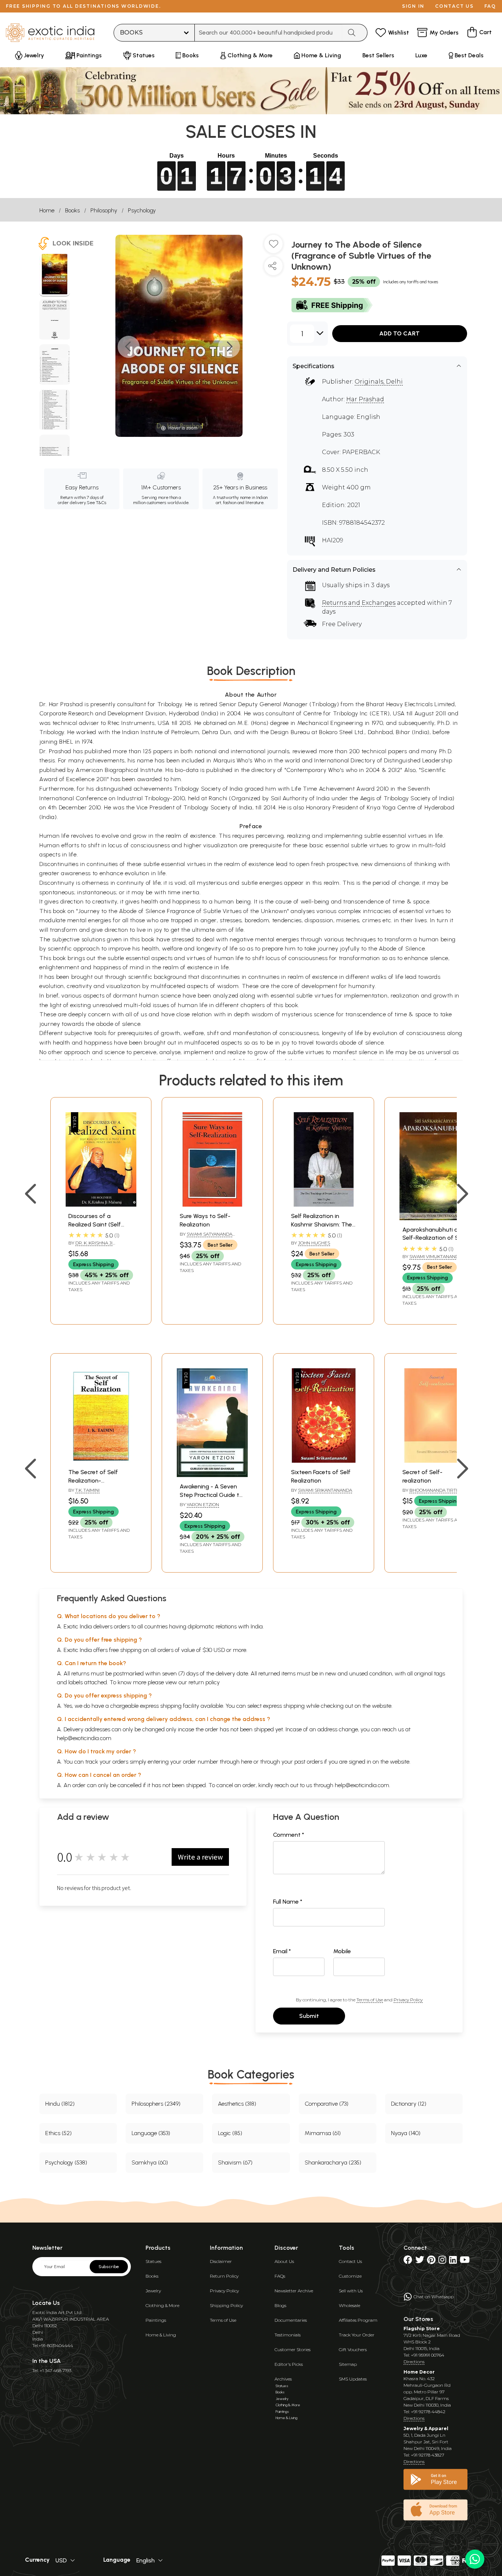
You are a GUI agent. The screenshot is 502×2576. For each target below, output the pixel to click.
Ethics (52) (58, 2133)
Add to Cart (399, 333)
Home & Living (161, 2335)
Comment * (289, 1835)
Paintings (156, 2320)
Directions (414, 2362)
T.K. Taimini (87, 1490)
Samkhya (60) (150, 2162)
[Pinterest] (431, 2261)
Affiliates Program (358, 2320)
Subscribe (109, 2267)
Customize (350, 2276)
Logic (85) (230, 2133)
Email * (282, 1951)
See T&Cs (96, 503)
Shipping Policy (226, 2305)
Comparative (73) (327, 2104)
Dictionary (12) (409, 2104)
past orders (309, 1762)
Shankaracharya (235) (333, 2162)
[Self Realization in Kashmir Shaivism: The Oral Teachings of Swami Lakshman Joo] (324, 1205)
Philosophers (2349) (156, 2104)
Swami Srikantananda (325, 1490)
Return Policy (224, 2276)
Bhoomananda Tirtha (436, 1490)
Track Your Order (357, 2335)
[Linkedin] (453, 2261)
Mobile (342, 1951)
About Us (284, 2261)
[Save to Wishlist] (273, 247)
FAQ (490, 6)
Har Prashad (365, 399)
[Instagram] (442, 2261)
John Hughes (314, 1243)
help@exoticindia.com (84, 1738)
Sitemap (348, 2364)
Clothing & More (162, 2305)
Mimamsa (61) (323, 2133)
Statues (153, 2261)
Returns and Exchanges (359, 603)
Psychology (142, 210)
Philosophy (104, 210)
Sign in (413, 6)
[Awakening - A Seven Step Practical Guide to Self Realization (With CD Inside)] (212, 1475)
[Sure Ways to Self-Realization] (212, 1205)
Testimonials (288, 2335)
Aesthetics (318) (237, 2104)
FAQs (280, 2276)
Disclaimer (221, 2261)
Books (72, 210)
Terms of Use (370, 2000)
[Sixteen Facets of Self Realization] (324, 1461)
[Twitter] (420, 2261)
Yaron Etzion (203, 1504)
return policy (204, 1682)
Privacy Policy (408, 2000)
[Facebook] (408, 2261)
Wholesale (349, 2305)
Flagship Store (422, 2329)
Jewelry (153, 2291)
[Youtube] (465, 2261)
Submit (309, 2016)
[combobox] (268, 33)
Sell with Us (351, 2291)
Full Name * (288, 1902)
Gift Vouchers (353, 2349)
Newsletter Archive (294, 2291)
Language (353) (151, 2133)
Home (47, 210)
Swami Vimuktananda (435, 1256)
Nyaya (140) (406, 2133)
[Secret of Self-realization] (435, 1461)
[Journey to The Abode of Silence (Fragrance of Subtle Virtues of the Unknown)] (55, 275)
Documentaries (291, 2320)
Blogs (280, 2305)
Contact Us (350, 2261)
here (247, 1762)
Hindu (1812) (60, 2104)
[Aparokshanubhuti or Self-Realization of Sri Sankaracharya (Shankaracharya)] (435, 1218)
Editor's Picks (289, 2364)
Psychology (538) (66, 2162)
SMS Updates (353, 2379)
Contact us (454, 6)
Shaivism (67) (235, 2162)
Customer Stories (293, 2349)
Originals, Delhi (379, 382)
